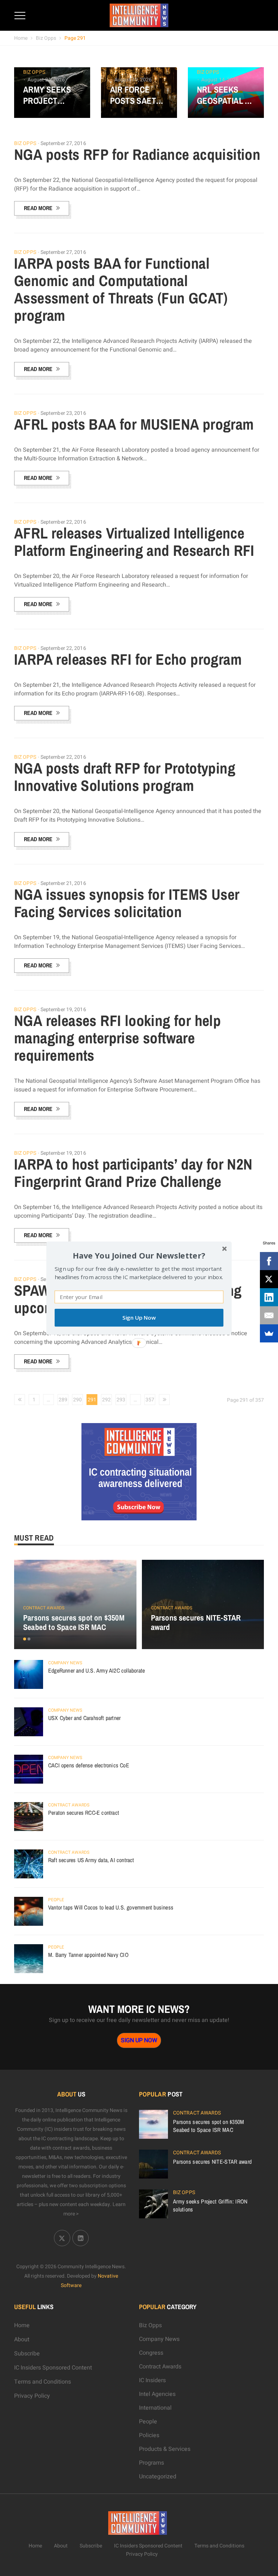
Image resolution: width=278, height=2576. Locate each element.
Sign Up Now (139, 1318)
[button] (139, 1255)
